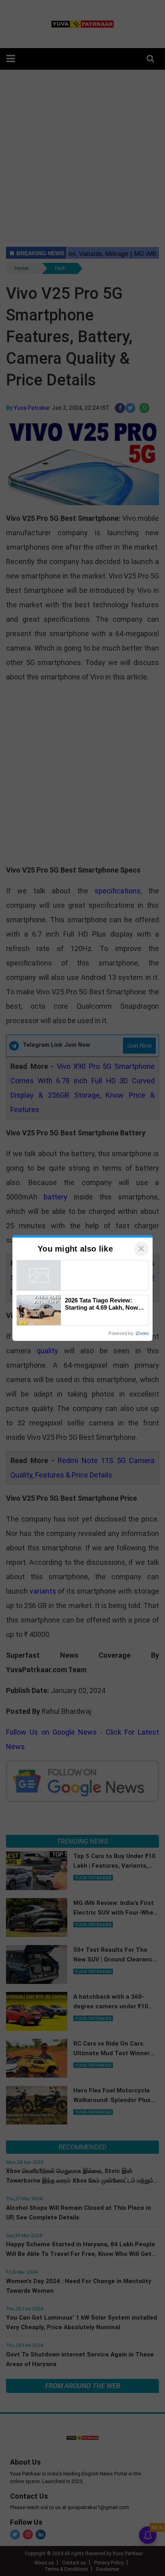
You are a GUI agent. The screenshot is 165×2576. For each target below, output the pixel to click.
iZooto (142, 1333)
